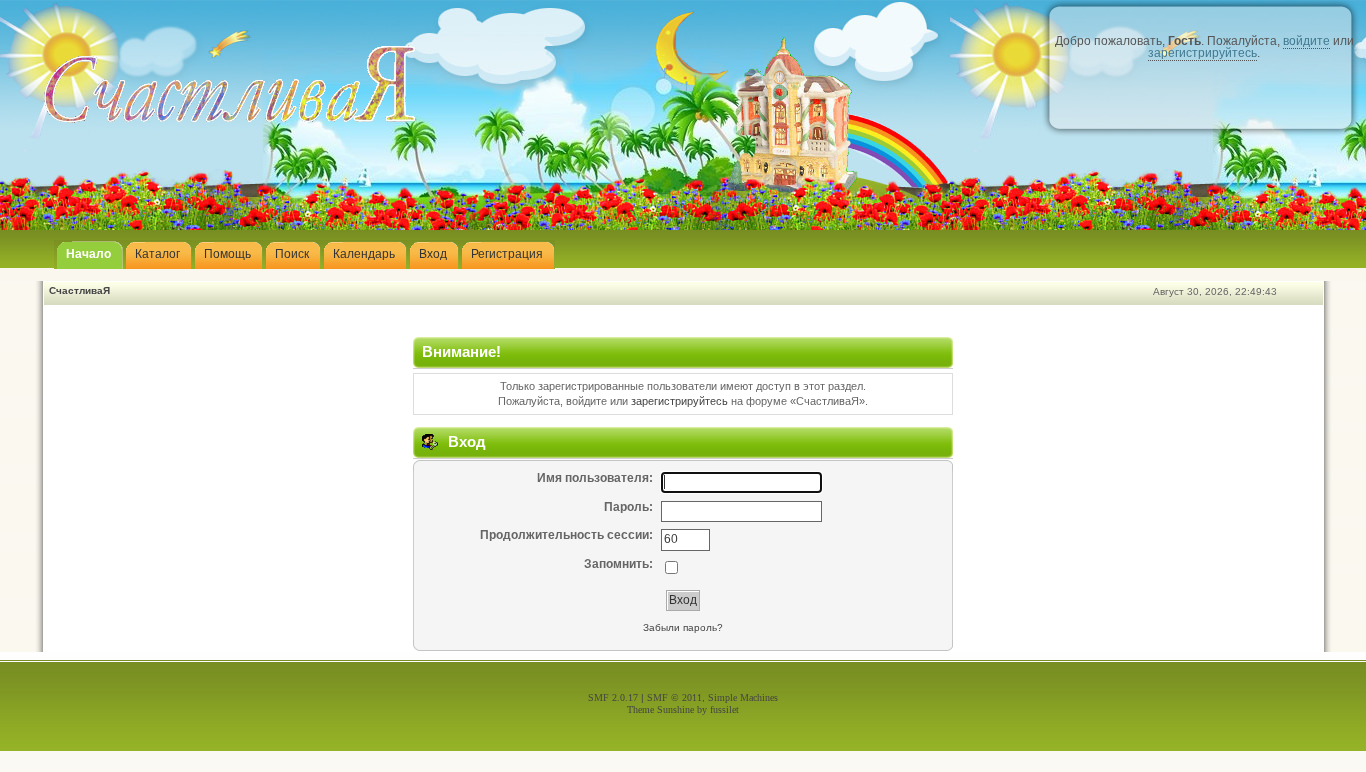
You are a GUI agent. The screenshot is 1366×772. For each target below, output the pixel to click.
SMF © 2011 (674, 697)
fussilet (724, 709)
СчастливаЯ (79, 290)
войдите (1306, 41)
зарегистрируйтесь (1202, 53)
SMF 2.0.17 (613, 697)
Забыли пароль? (683, 627)
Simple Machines (743, 697)
